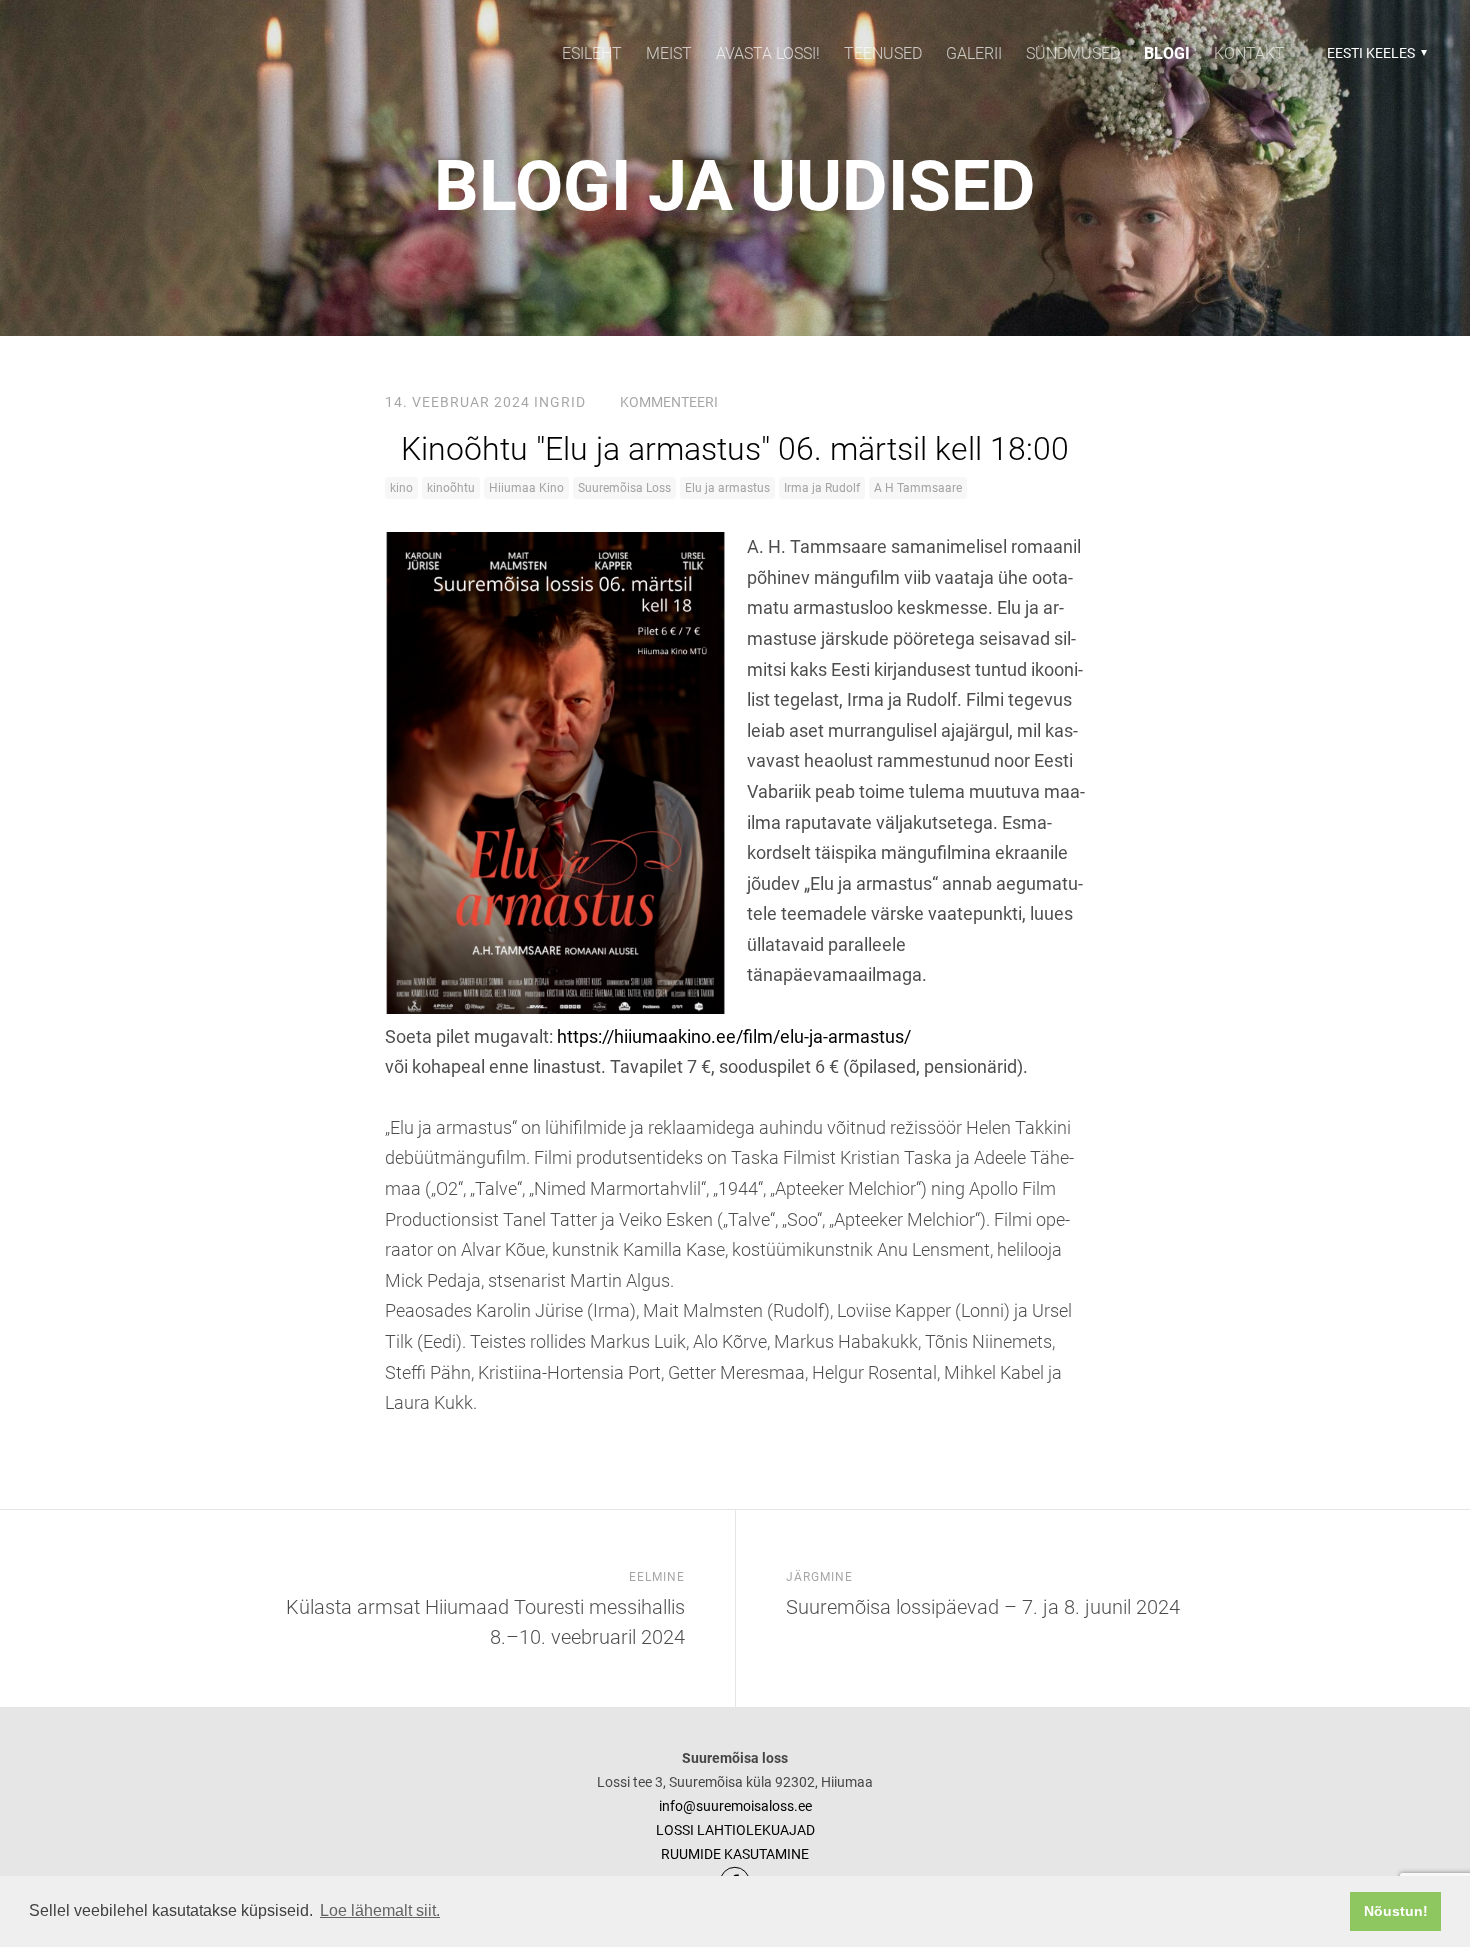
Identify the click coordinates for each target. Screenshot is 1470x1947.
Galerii (974, 53)
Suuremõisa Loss (624, 488)
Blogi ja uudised (735, 186)
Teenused (883, 53)
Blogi (1167, 53)
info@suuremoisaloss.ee (735, 1806)
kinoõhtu (451, 488)
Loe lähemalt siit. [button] (380, 1910)
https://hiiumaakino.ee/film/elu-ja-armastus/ (734, 1036)
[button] (1374, 53)
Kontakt (1249, 53)
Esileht (592, 53)
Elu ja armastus (727, 488)
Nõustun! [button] (1396, 1911)
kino (401, 488)
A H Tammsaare (918, 488)
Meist (669, 53)
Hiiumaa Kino (526, 488)
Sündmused (1073, 53)
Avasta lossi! (768, 53)
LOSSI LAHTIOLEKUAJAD (735, 1830)
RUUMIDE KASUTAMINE (735, 1854)
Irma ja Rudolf (822, 488)
